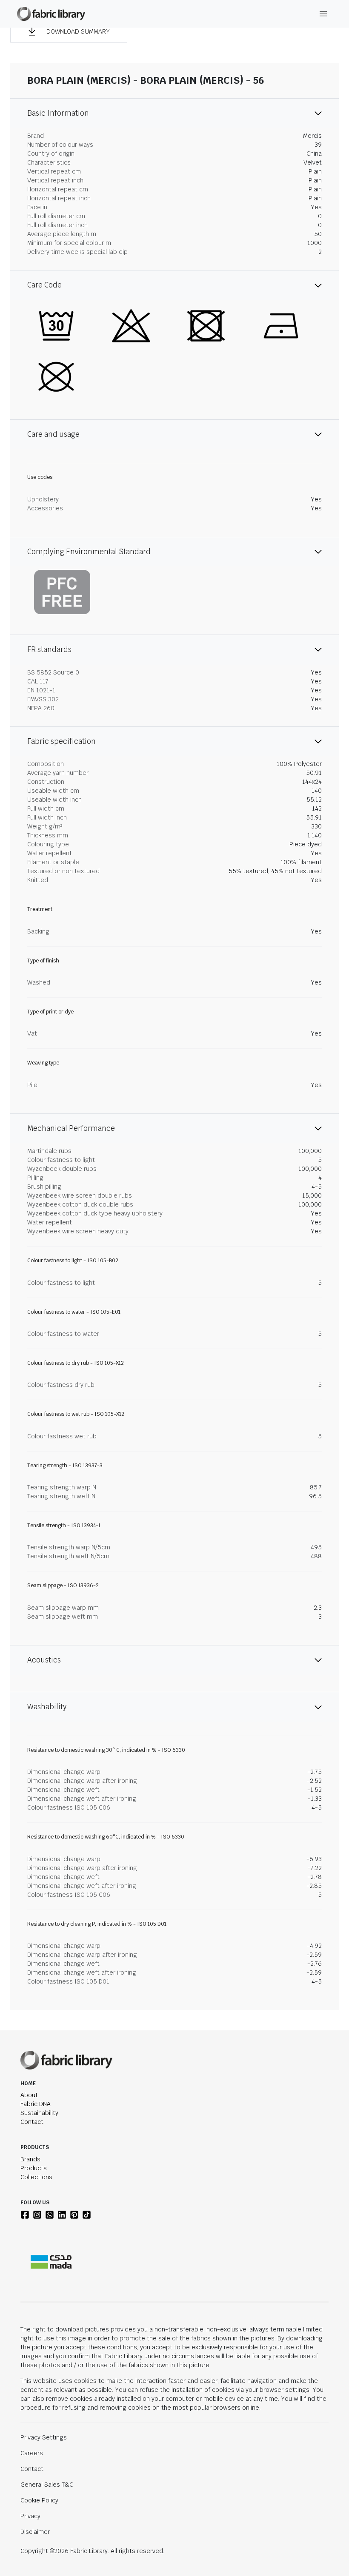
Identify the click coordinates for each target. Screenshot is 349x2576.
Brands (30, 2159)
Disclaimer (35, 2532)
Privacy (30, 2516)
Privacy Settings (44, 2437)
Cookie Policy (39, 2500)
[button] (69, 31)
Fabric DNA (36, 2104)
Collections (36, 2177)
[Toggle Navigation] (323, 14)
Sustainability (39, 2113)
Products (34, 2168)
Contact (32, 2122)
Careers (32, 2453)
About (29, 2095)
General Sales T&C (47, 2485)
